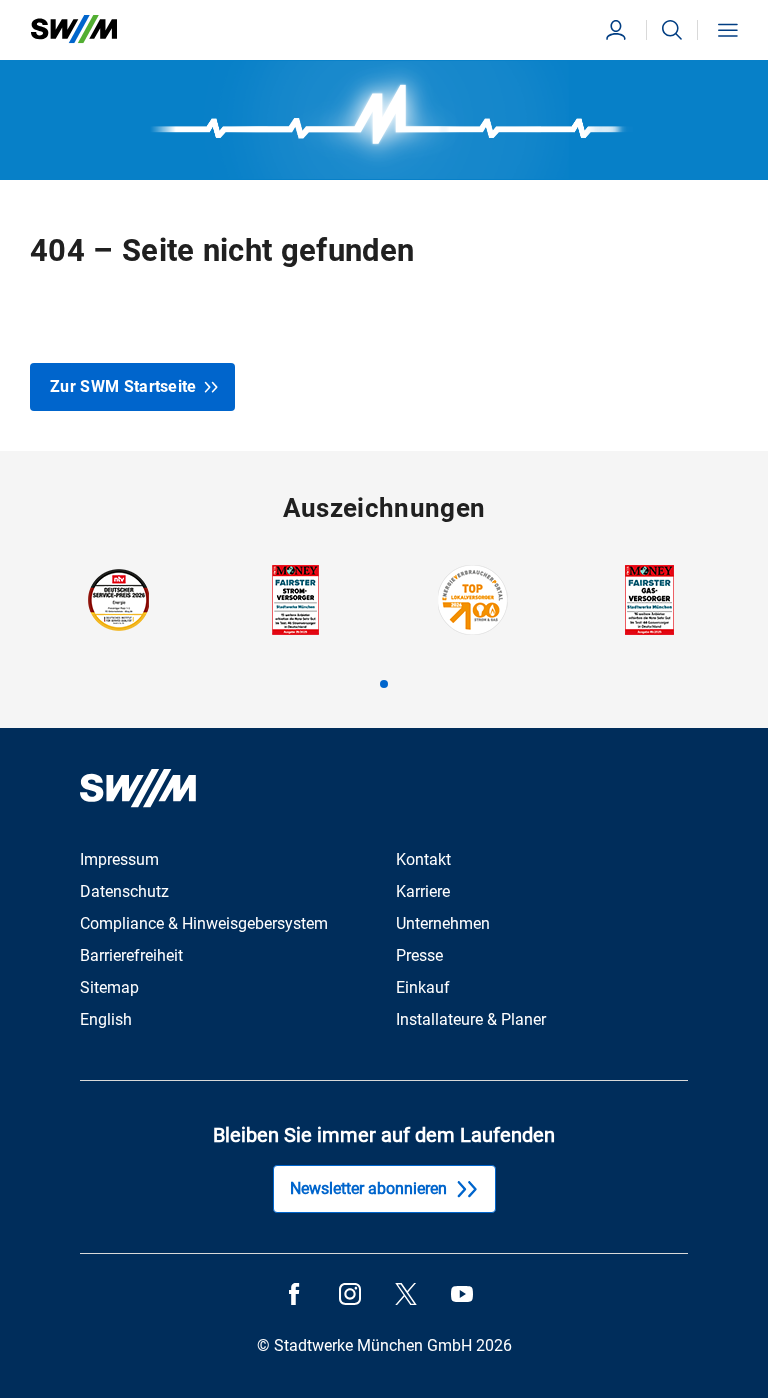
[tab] (384, 684)
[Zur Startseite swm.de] (74, 29)
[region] (384, 626)
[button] (672, 30)
